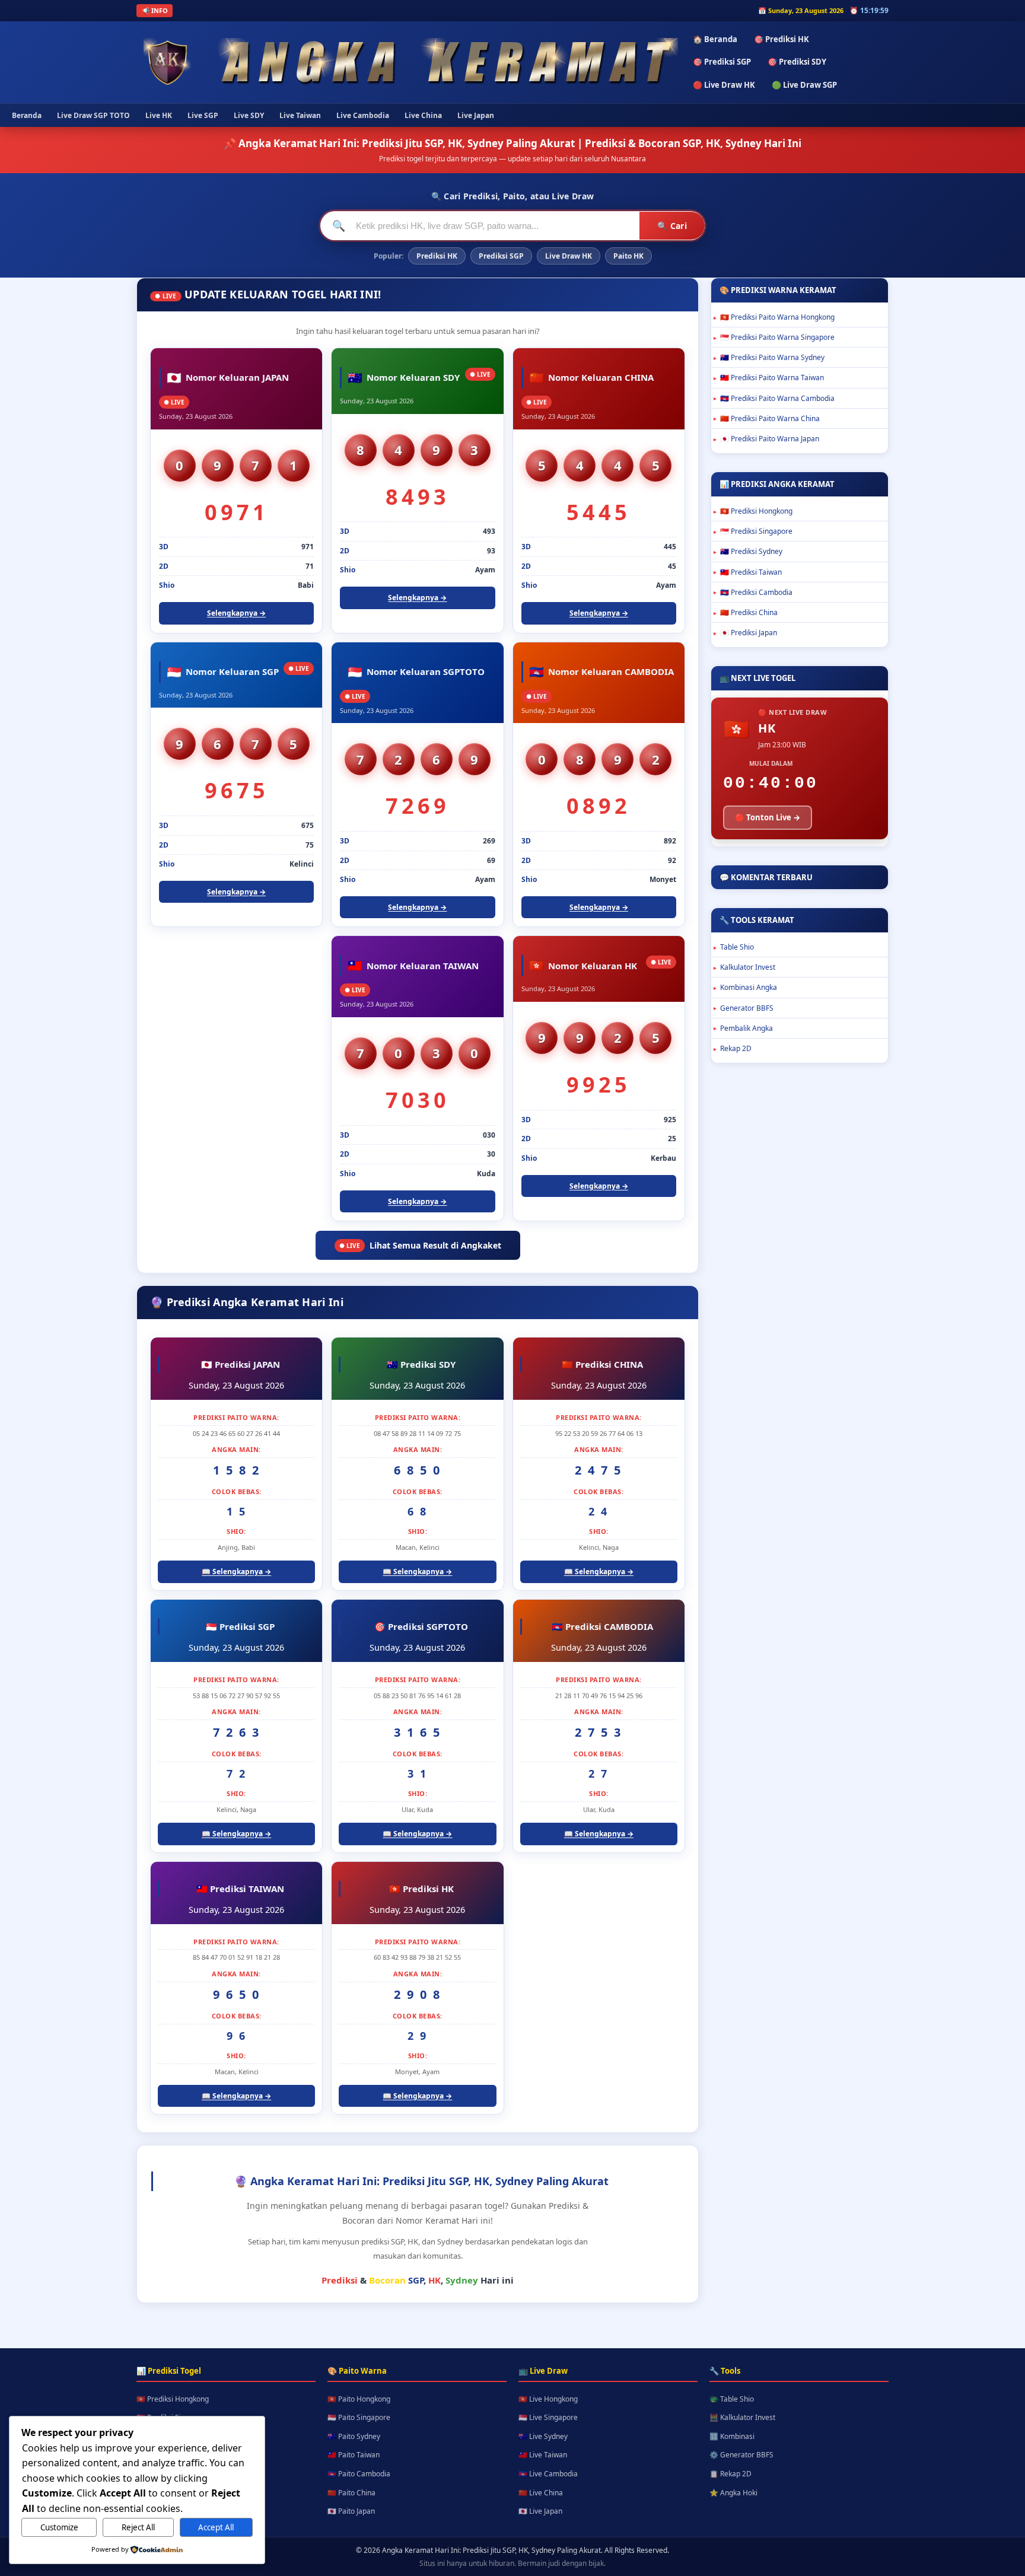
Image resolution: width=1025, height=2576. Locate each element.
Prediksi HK (437, 256)
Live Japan (476, 115)
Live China (423, 115)
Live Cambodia (363, 115)
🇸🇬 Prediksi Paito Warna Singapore (777, 337)
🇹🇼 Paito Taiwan (354, 2455)
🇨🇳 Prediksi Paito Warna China (770, 418)
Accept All (216, 2527)
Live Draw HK (569, 256)
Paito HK (628, 256)
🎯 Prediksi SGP (722, 62)
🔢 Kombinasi (732, 2436)
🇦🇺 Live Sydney (543, 2436)
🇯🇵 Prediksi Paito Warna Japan (770, 439)
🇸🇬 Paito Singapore (359, 2417)
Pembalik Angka (747, 1028)
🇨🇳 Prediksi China (749, 612)
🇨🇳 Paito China (351, 2493)
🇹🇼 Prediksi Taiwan (751, 572)
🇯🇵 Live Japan (540, 2511)
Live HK (159, 115)
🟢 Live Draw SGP (804, 85)
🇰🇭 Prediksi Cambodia (756, 592)
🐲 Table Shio (732, 2399)
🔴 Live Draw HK (724, 85)
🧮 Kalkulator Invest (742, 2417)
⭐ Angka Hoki (733, 2493)
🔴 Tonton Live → (768, 817)
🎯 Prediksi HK (782, 39)
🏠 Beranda (715, 39)
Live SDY (249, 115)
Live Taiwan (300, 115)
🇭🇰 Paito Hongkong (359, 2399)
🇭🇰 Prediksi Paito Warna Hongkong (777, 317)
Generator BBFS (747, 1008)
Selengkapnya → (236, 613)
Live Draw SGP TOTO (93, 115)
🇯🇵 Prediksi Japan (749, 633)
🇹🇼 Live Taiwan (543, 2455)
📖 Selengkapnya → (236, 1572)
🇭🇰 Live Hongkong (548, 2399)
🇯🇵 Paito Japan (351, 2511)
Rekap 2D (736, 1048)
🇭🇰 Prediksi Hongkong (756, 511)
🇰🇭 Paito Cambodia (359, 2474)
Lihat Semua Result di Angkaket (420, 1245)
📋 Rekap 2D (730, 2474)
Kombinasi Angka (749, 987)
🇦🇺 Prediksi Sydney (751, 551)
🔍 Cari (672, 226)
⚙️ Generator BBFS (741, 2455)
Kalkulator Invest (748, 967)
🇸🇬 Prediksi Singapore (756, 531)
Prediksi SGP (501, 256)
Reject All (138, 2527)
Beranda (27, 115)
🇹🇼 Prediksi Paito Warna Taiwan (772, 378)
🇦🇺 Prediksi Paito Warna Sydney (772, 357)
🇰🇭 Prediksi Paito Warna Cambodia (777, 398)
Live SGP (203, 115)
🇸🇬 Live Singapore (548, 2417)
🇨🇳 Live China (541, 2493)
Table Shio (737, 947)
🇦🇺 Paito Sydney (354, 2436)
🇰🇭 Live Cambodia (548, 2474)
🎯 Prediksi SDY (797, 62)
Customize (59, 2527)
